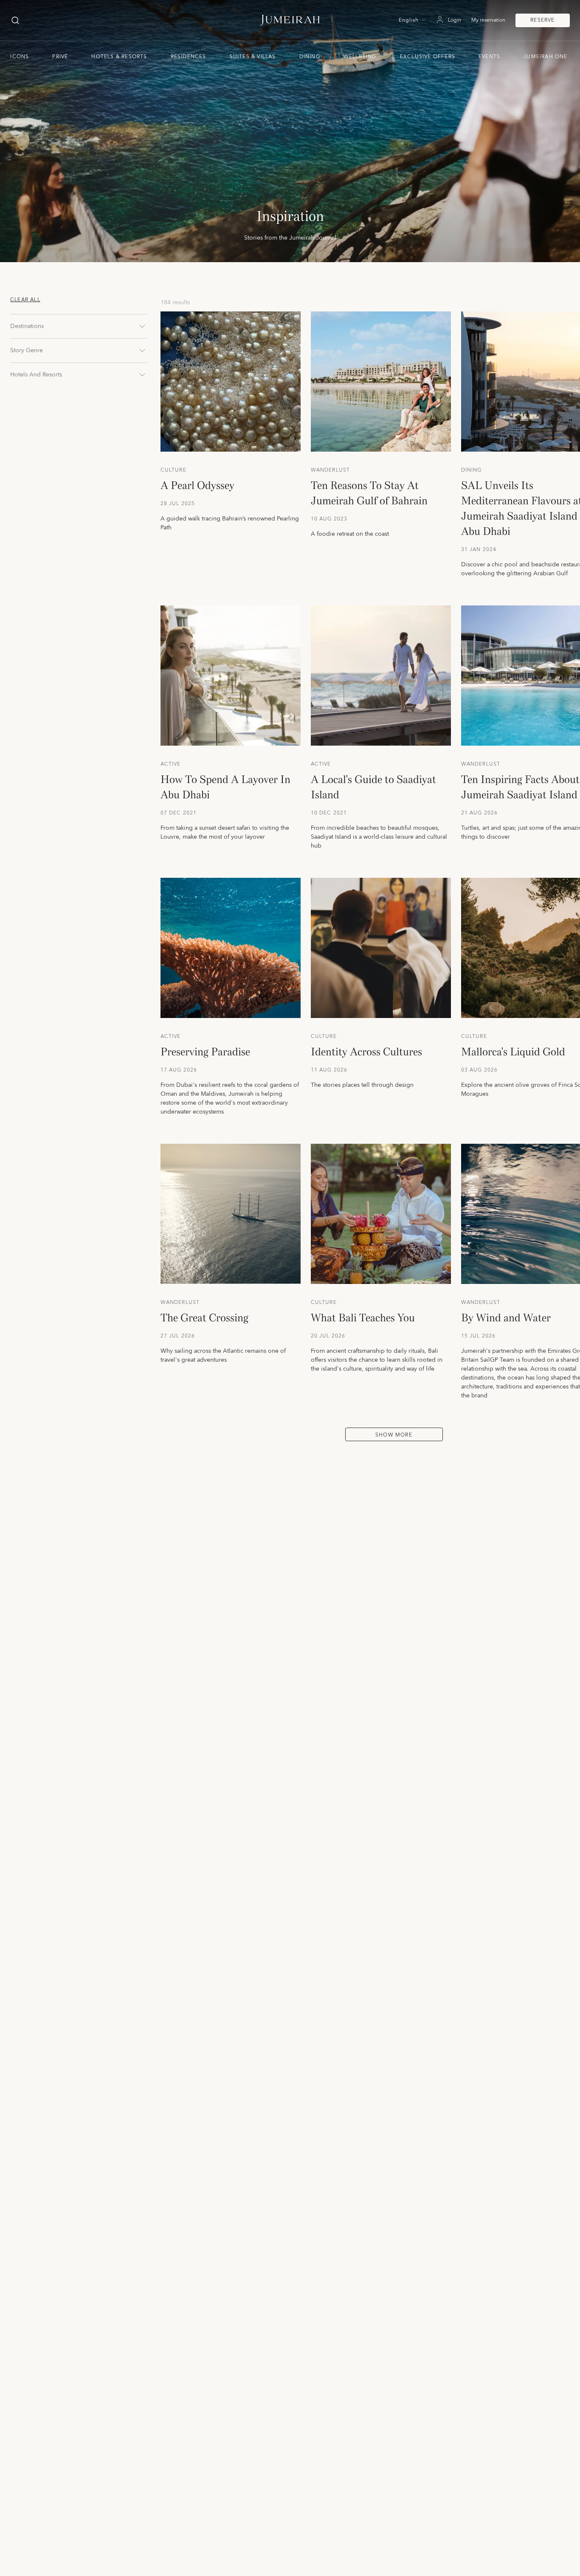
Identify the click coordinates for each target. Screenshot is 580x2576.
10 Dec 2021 (329, 813)
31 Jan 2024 (479, 550)
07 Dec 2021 (179, 813)
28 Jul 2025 (178, 504)
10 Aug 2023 (329, 519)
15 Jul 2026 (479, 1336)
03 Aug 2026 (480, 1070)
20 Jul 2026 (328, 1336)
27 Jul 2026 (178, 1336)
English (409, 20)
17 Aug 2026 (179, 1070)
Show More (394, 1435)
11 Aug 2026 (329, 1070)
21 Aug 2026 (480, 813)
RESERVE (542, 20)
